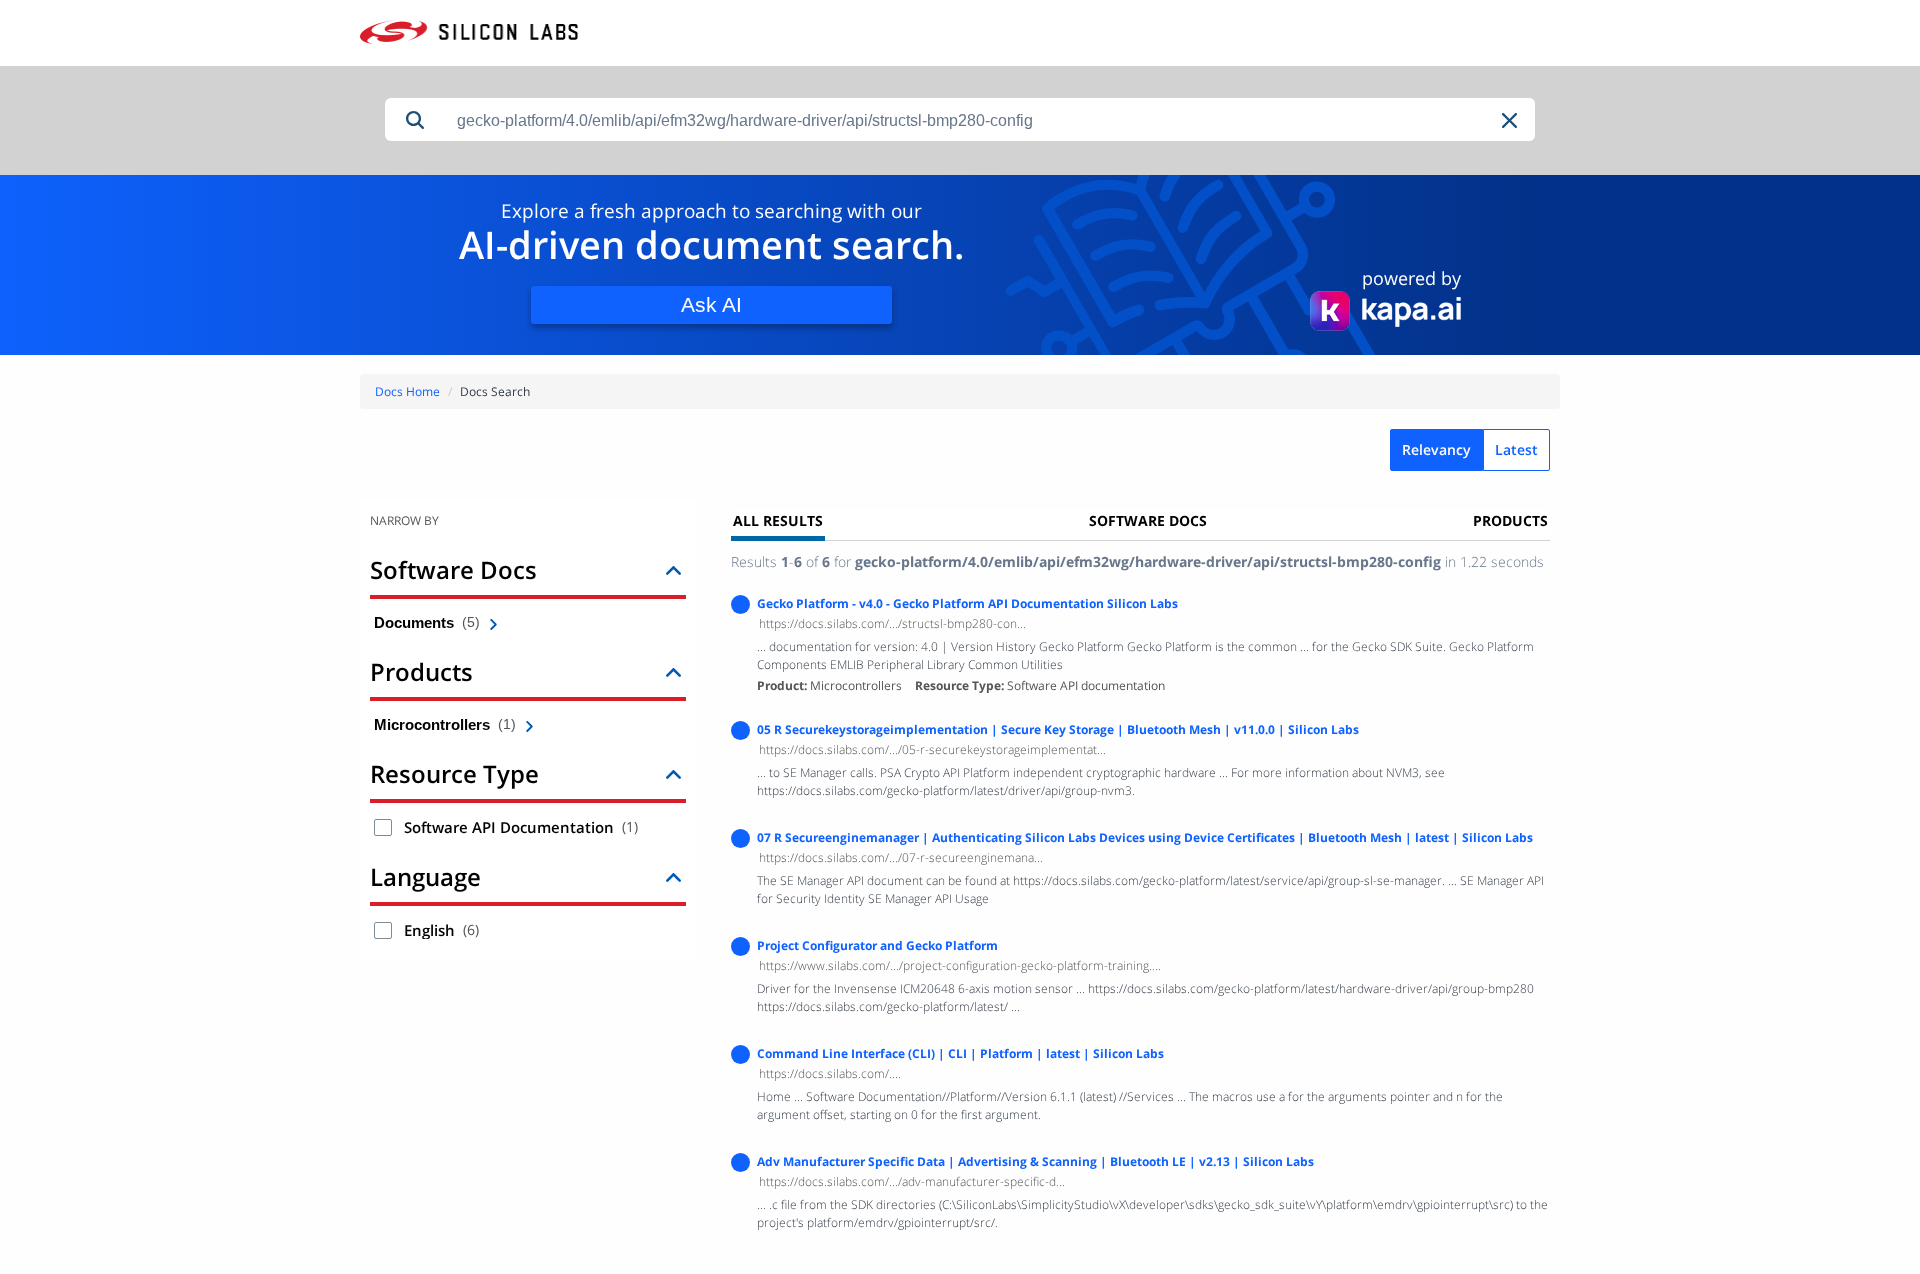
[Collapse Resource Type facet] (673, 773)
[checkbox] (383, 827)
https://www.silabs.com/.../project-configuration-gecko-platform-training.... (960, 965)
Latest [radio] (1516, 449)
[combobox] (990, 120)
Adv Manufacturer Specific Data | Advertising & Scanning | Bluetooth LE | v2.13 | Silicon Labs (1035, 1161)
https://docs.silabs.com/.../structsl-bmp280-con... (892, 623)
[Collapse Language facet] (673, 876)
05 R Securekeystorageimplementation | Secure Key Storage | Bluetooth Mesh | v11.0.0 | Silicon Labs (1058, 729)
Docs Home (407, 391)
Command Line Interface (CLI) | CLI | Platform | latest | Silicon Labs (960, 1053)
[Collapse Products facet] (673, 671)
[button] (1511, 120)
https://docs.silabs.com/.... (830, 1073)
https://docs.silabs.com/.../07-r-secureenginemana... (901, 857)
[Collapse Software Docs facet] (673, 569)
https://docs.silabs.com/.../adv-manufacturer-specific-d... (912, 1181)
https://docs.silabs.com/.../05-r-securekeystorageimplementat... (932, 749)
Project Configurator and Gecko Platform (877, 945)
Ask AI (711, 304)
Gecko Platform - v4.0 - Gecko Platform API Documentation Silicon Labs (967, 603)
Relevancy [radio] (1436, 449)
